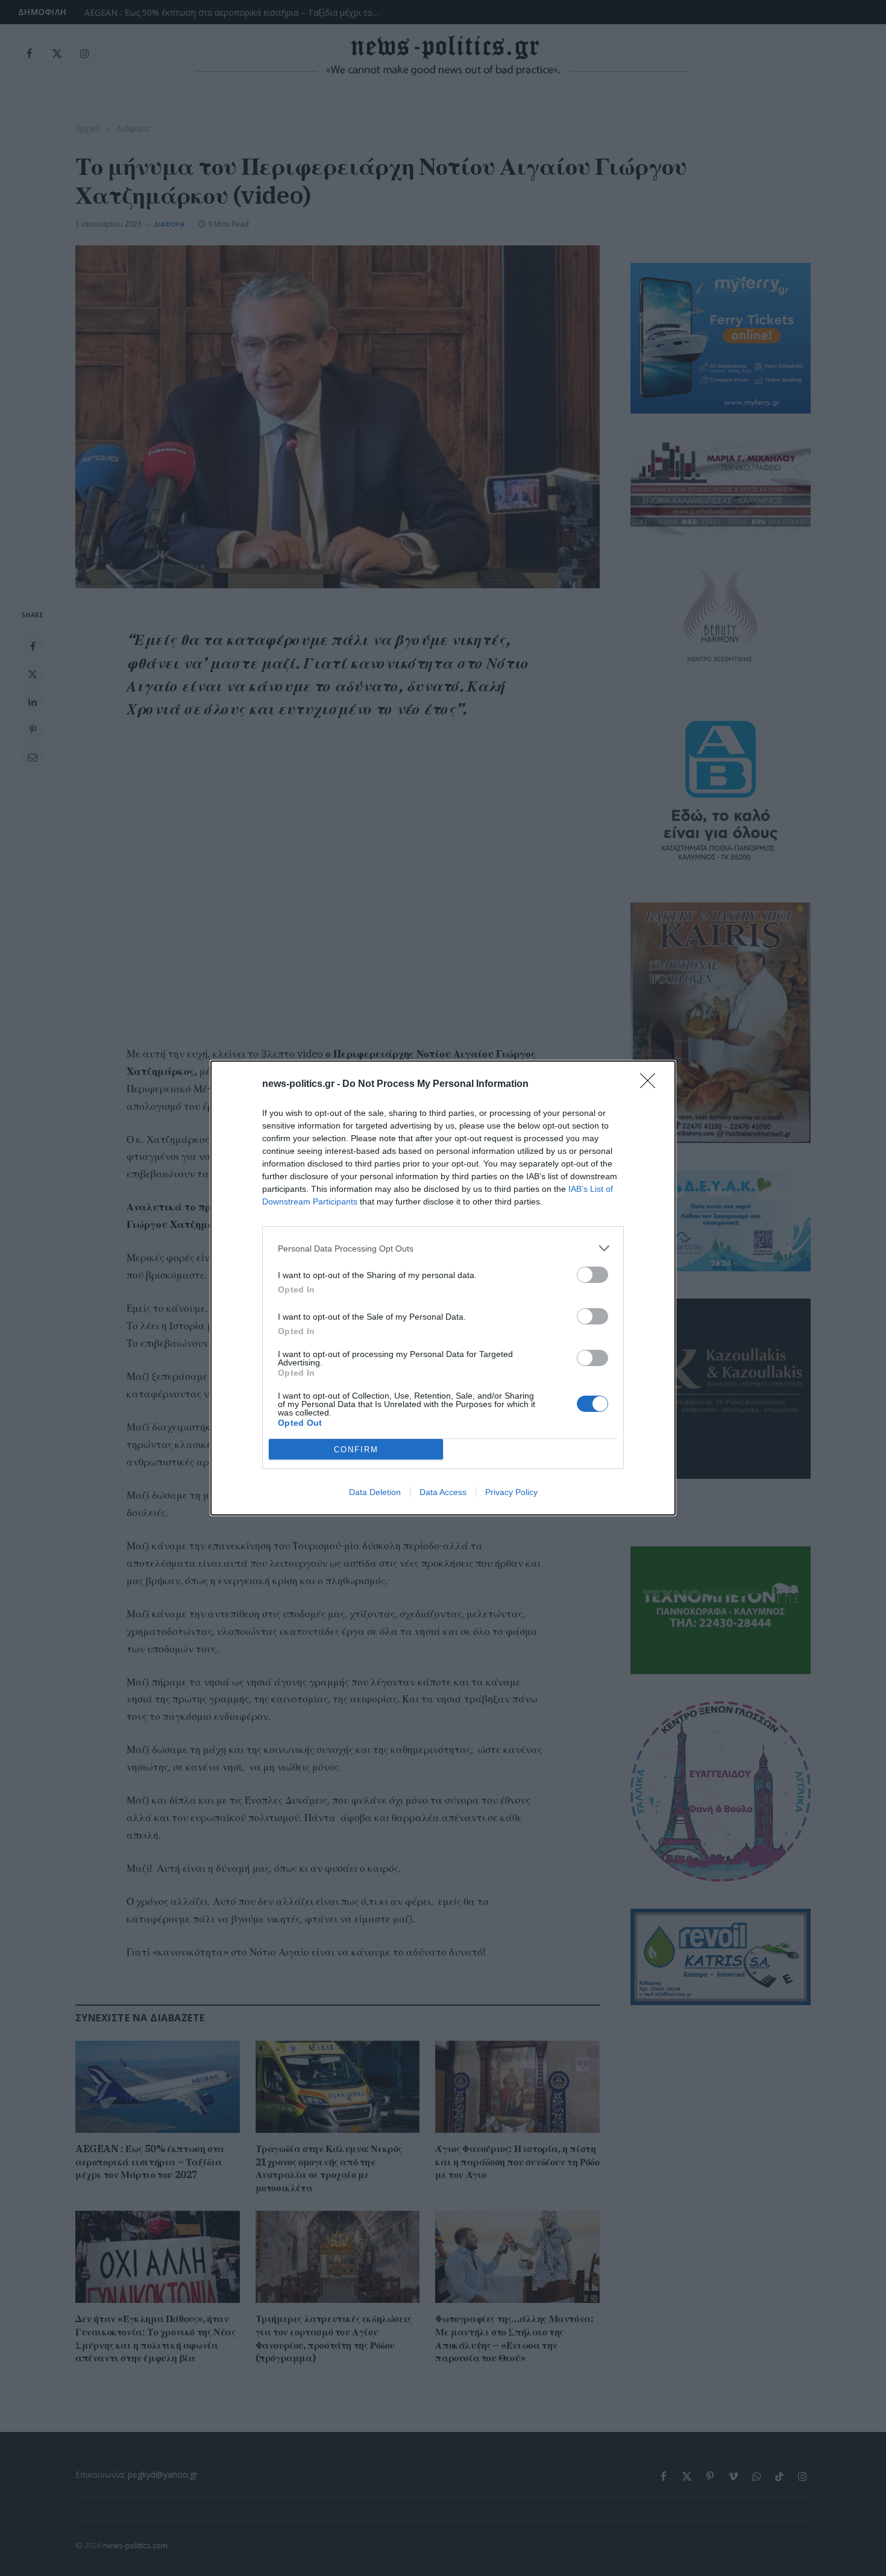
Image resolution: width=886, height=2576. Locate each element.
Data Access (443, 1492)
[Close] (652, 1085)
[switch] (592, 1275)
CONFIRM (356, 1450)
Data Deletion (375, 1492)
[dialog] (443, 1288)
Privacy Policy (511, 1492)
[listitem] (443, 1248)
